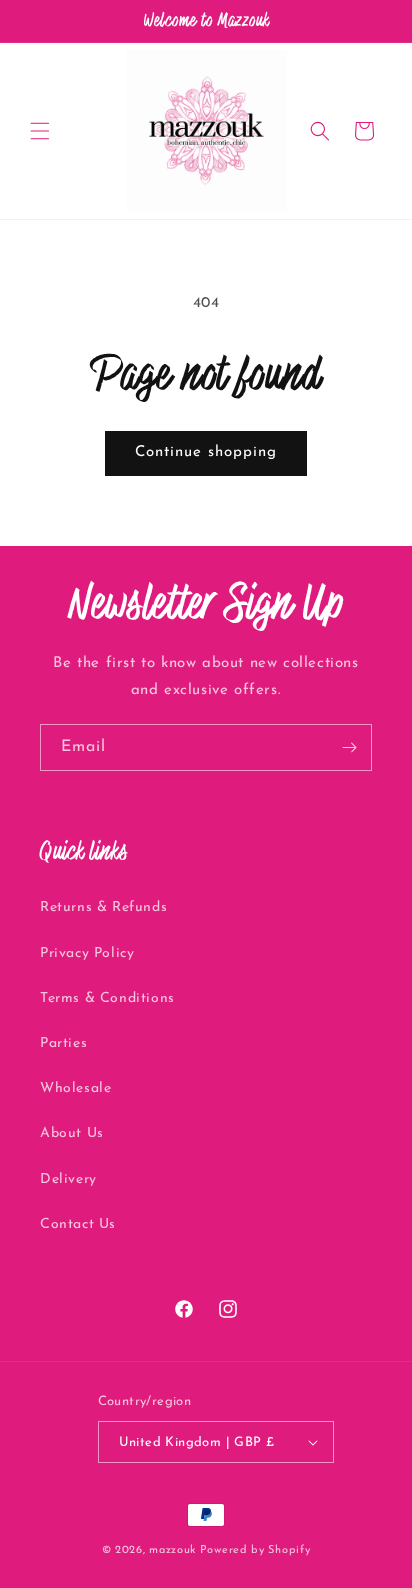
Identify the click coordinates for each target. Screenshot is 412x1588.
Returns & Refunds (103, 907)
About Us (72, 1133)
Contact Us (78, 1224)
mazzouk (172, 1550)
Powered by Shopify (255, 1550)
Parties (63, 1043)
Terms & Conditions (107, 998)
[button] (40, 131)
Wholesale (75, 1088)
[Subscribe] (349, 747)
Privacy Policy (87, 953)
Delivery (68, 1179)
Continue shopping (206, 452)
